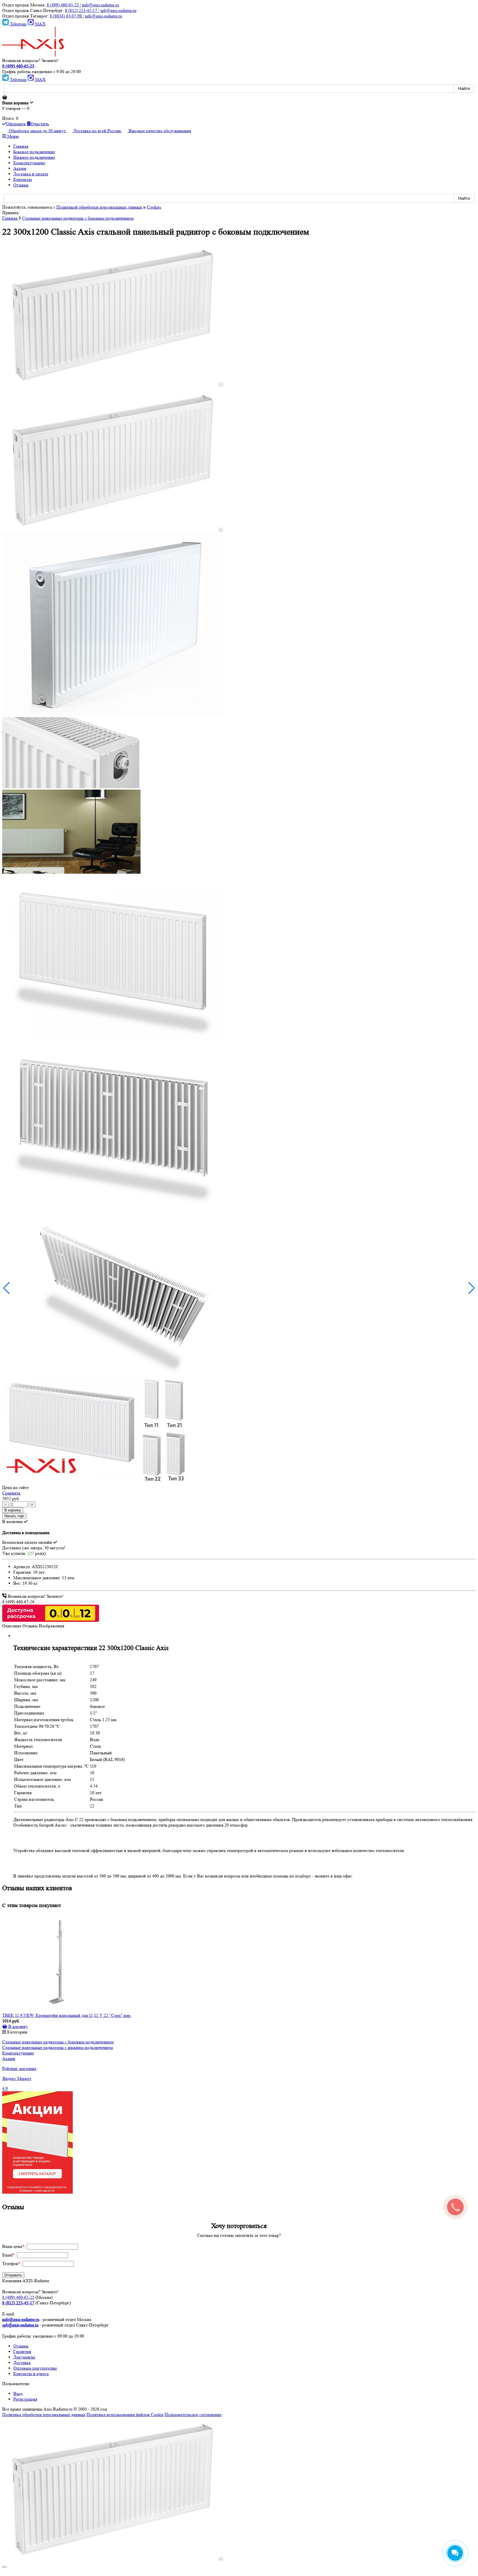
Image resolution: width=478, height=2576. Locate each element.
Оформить (16, 124)
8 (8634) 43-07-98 (66, 16)
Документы (24, 2357)
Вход (18, 2394)
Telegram (18, 24)
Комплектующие (18, 2053)
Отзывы (21, 2346)
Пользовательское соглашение (193, 2415)
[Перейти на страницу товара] (58, 1963)
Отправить (13, 2275)
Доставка (22, 2363)
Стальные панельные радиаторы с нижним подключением (58, 2047)
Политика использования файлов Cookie (125, 2415)
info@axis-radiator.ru (100, 5)
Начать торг (14, 1516)
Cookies (154, 207)
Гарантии (22, 2351)
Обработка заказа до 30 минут (38, 131)
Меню (12, 136)
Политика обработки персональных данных (44, 2415)
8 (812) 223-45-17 (82, 10)
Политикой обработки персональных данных (99, 207)
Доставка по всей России (98, 131)
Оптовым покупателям (35, 2368)
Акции (9, 2059)
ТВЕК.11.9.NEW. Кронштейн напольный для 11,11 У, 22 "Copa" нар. (67, 2015)
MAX (40, 24)
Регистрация (25, 2399)
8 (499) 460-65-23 (63, 5)
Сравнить (11, 1493)
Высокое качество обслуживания (160, 131)
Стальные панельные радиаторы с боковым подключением (58, 2042)
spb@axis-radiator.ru (118, 10)
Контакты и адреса (31, 2374)
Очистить (40, 124)
